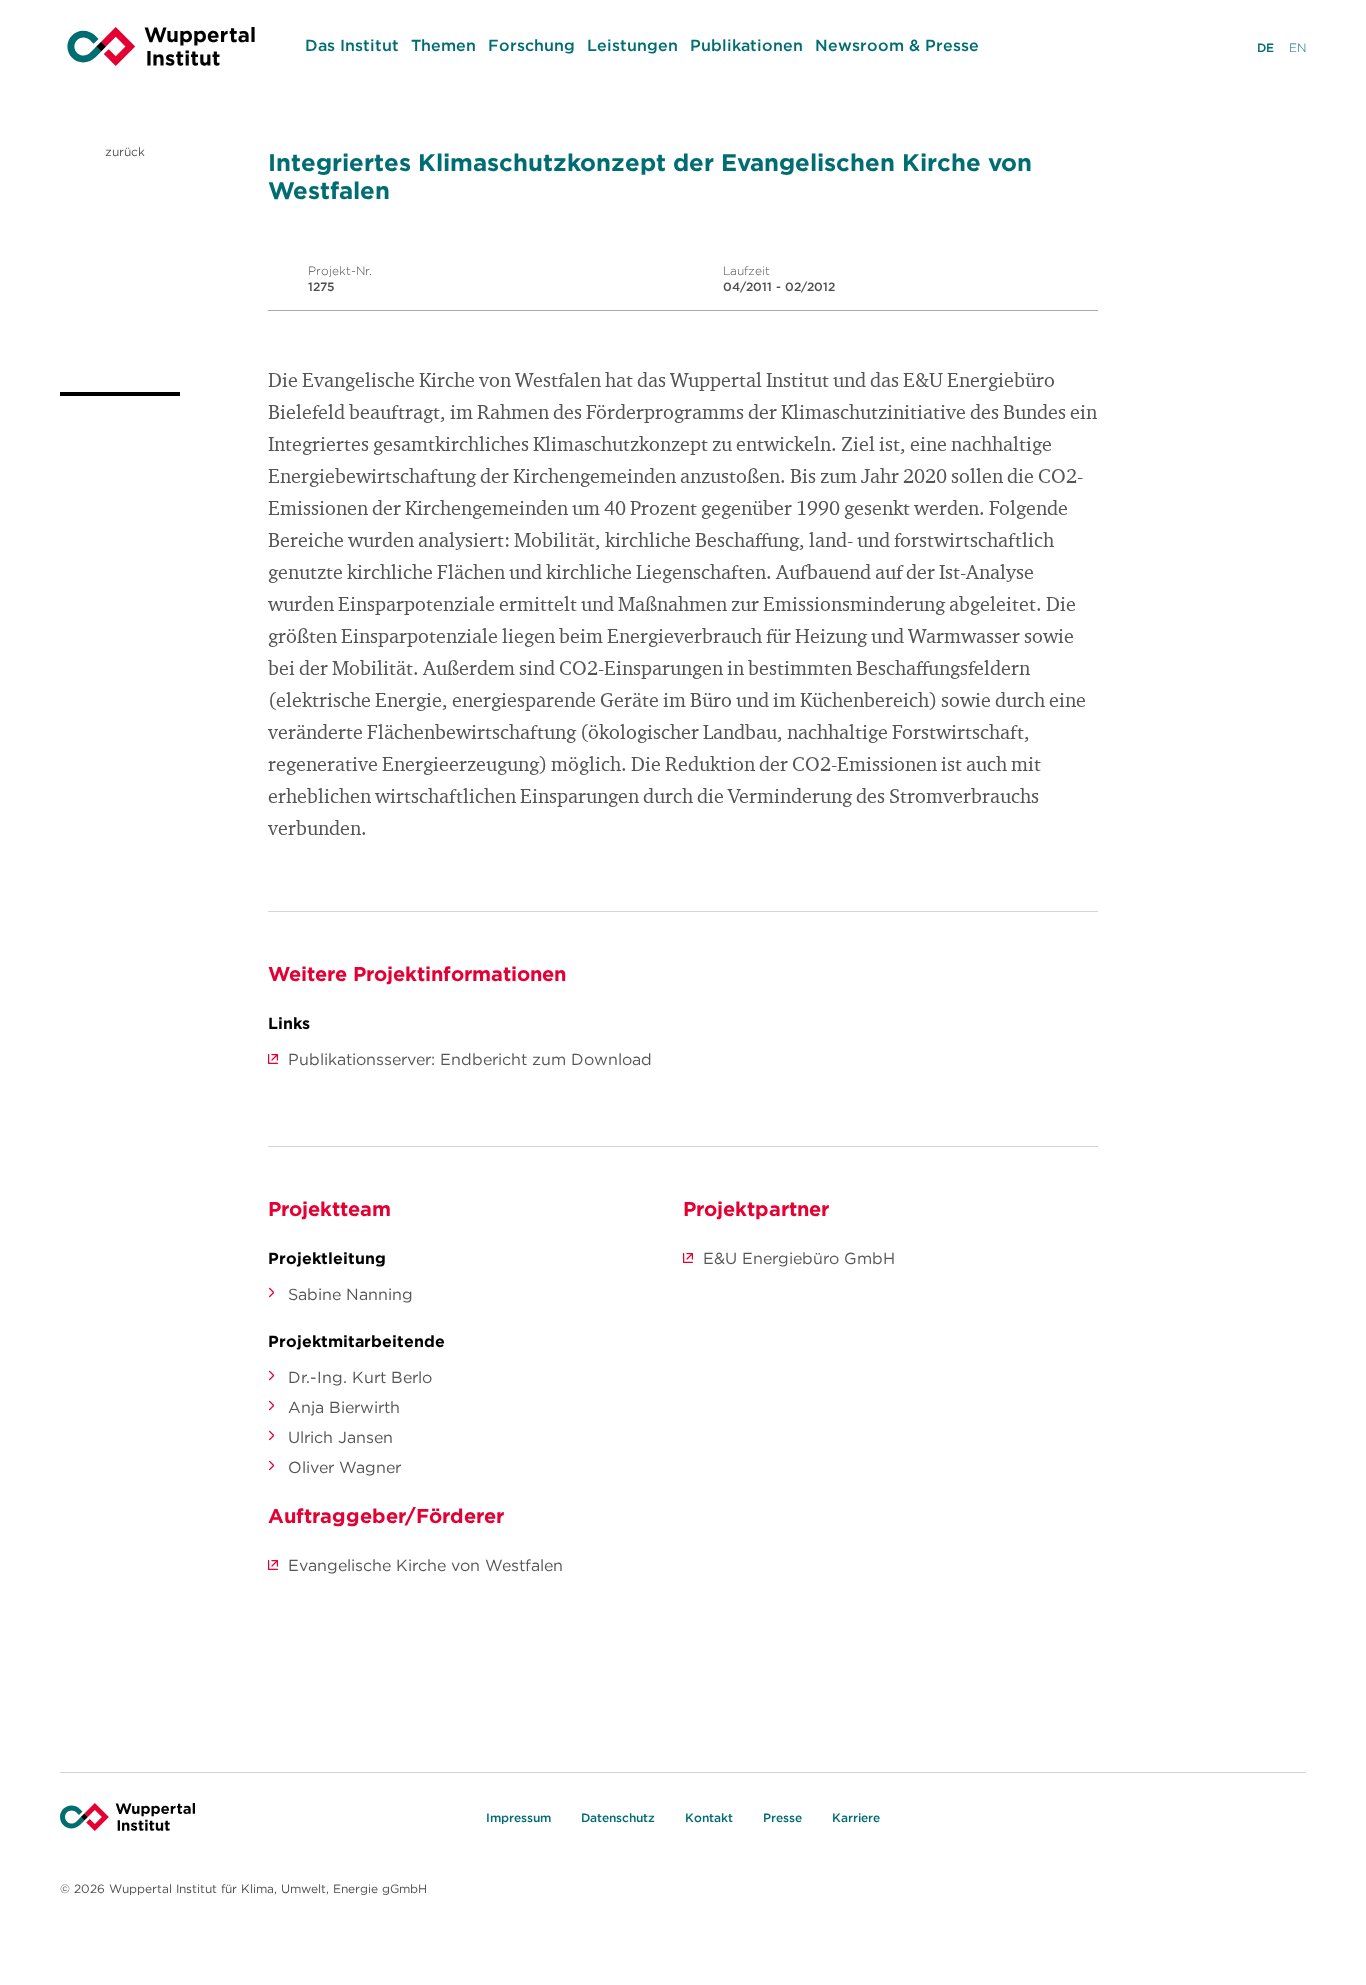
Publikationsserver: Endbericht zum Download (470, 1059)
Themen (443, 45)
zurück (123, 151)
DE (1265, 47)
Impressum (518, 1817)
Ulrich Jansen (340, 1437)
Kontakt (709, 1817)
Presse (782, 1817)
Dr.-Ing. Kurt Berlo (360, 1377)
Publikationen (746, 45)
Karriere (856, 1817)
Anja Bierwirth (344, 1407)
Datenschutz (618, 1817)
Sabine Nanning (350, 1294)
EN (1297, 47)
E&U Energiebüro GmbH (799, 1258)
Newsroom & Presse (897, 45)
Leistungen (632, 45)
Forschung (531, 45)
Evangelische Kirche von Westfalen (425, 1565)
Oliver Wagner (344, 1467)
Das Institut (352, 45)
